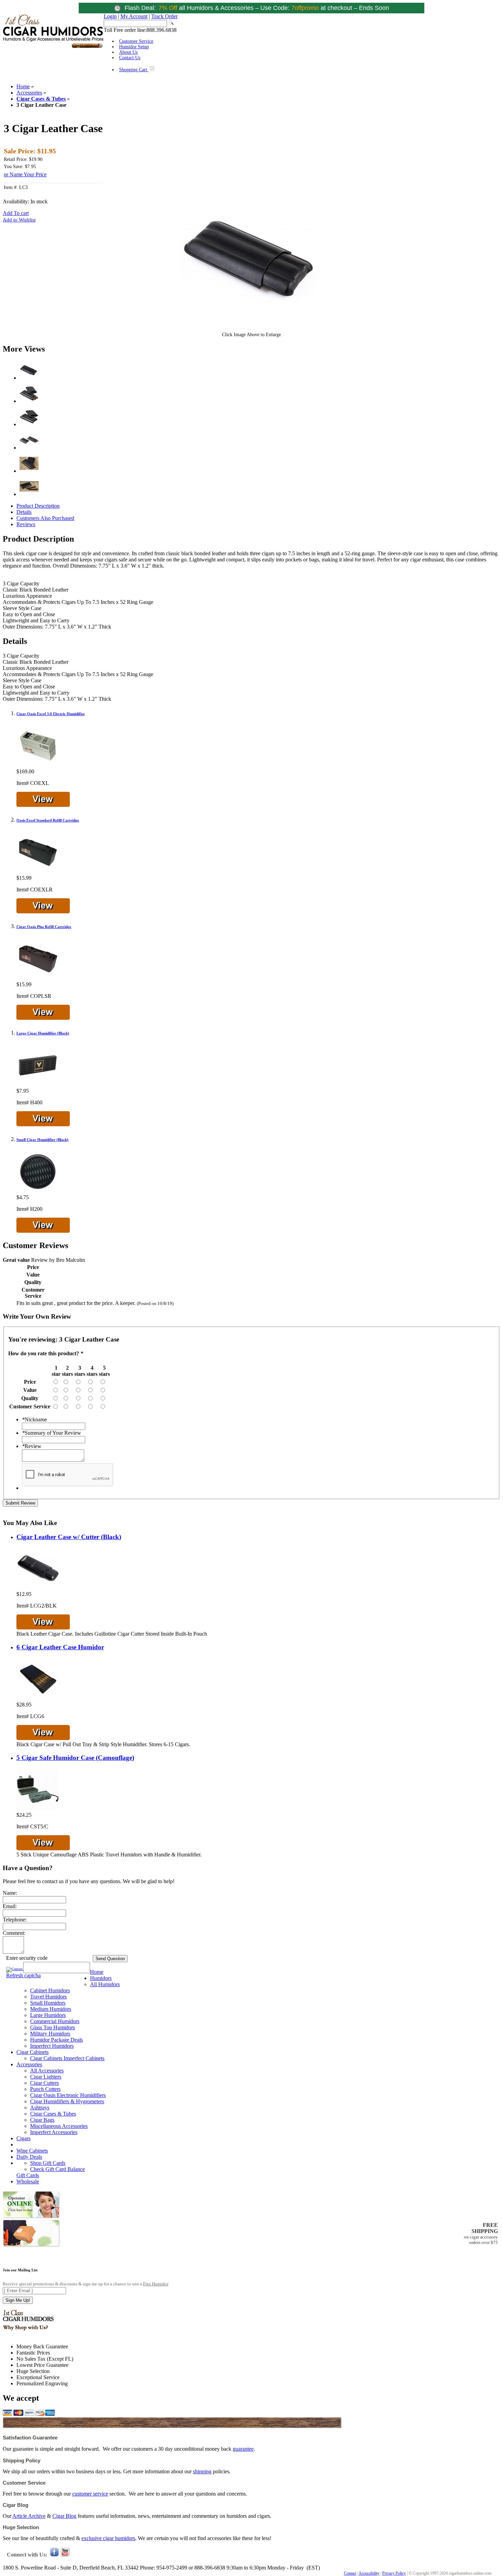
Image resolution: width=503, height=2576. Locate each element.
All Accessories (47, 2071)
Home (23, 86)
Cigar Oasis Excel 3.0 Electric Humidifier (51, 714)
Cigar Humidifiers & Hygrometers (67, 2101)
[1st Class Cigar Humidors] (53, 47)
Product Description (38, 506)
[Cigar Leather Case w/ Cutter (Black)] (38, 1588)
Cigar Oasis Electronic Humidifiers (68, 2095)
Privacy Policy (394, 2573)
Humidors (101, 1978)
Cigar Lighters (46, 2077)
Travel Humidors (48, 1997)
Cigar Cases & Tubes (41, 99)
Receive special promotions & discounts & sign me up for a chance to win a (86, 2284)
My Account (134, 16)
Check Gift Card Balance (57, 2169)
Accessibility (369, 2573)
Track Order (164, 16)
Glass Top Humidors (53, 2027)
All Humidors (105, 1984)
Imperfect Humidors (52, 2046)
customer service (90, 2494)
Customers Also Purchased (45, 518)
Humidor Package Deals (56, 2040)
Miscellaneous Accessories (59, 2126)
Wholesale (28, 2181)
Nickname (34, 1419)
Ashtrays (40, 2108)
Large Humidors (48, 2015)
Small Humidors (48, 2003)
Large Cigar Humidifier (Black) (43, 1033)
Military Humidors (50, 2034)
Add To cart (16, 213)
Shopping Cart (134, 70)
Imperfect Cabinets (84, 2058)
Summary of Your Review (51, 1433)
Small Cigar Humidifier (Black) (42, 1140)
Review (32, 1446)
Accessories (29, 93)
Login (110, 16)
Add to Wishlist (19, 220)
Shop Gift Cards (48, 2163)
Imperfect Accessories (54, 2132)
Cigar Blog (64, 2516)
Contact (350, 2573)
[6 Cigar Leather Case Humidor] (38, 1698)
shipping (202, 2471)
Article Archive (29, 2516)
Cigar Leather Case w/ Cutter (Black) (69, 1537)
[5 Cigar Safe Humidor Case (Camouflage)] (38, 1809)
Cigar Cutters (44, 2083)
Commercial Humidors (55, 2021)
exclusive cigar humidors (108, 2538)
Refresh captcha (23, 1975)
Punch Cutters (45, 2089)
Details (24, 512)
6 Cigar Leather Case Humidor (60, 1647)
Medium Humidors (51, 2009)
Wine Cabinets (32, 2151)
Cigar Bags (42, 2120)
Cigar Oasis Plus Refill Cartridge (44, 927)
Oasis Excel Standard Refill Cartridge (48, 820)
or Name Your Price (25, 174)
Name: (10, 1893)
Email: (10, 1906)
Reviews (26, 524)
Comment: (14, 1933)
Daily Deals (29, 2157)
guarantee (243, 2449)
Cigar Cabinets (33, 2052)
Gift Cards (28, 2175)
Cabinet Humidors (50, 1990)
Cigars (23, 2138)
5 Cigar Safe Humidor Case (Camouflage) (75, 1758)
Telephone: (15, 1920)
